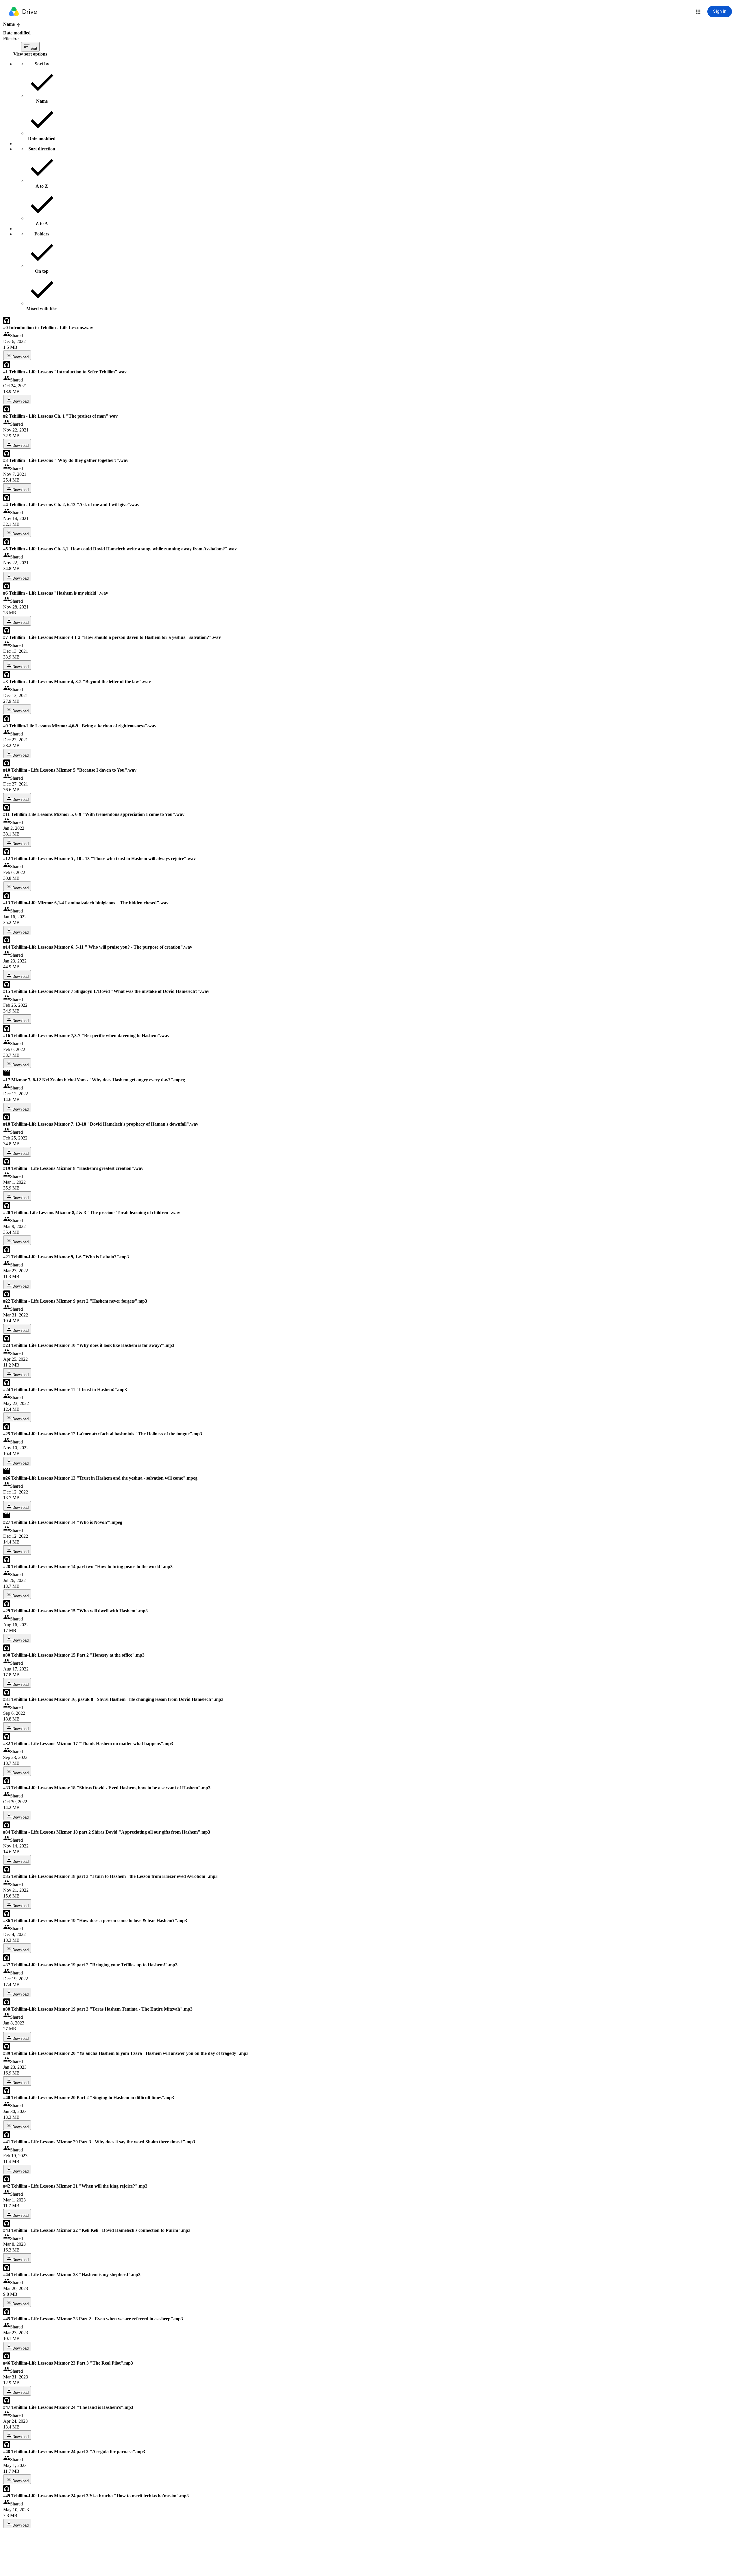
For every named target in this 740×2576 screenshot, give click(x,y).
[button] (698, 12)
